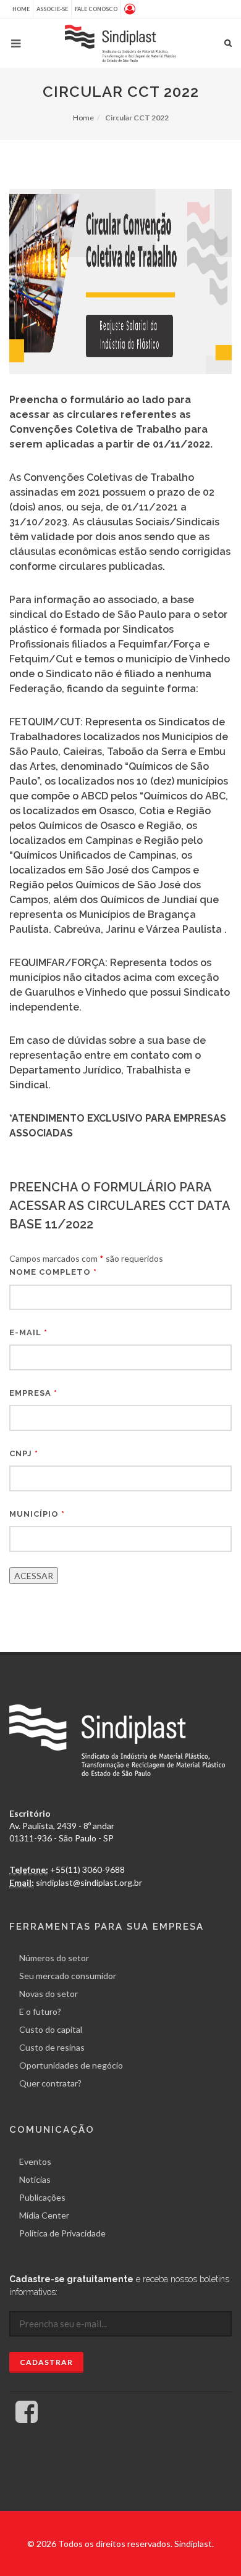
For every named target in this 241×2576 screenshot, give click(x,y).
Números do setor (54, 1958)
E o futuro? (40, 2011)
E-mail (28, 1332)
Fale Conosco (96, 9)
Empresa (33, 1393)
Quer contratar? (50, 2083)
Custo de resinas (52, 2047)
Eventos (35, 2161)
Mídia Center (44, 2215)
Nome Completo (53, 1272)
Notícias (35, 2179)
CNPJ (24, 1453)
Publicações (42, 2197)
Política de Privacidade (62, 2233)
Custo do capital (51, 2029)
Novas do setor (49, 1994)
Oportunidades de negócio (71, 2065)
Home (21, 9)
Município (37, 1514)
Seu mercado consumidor (68, 1976)
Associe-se (52, 9)
